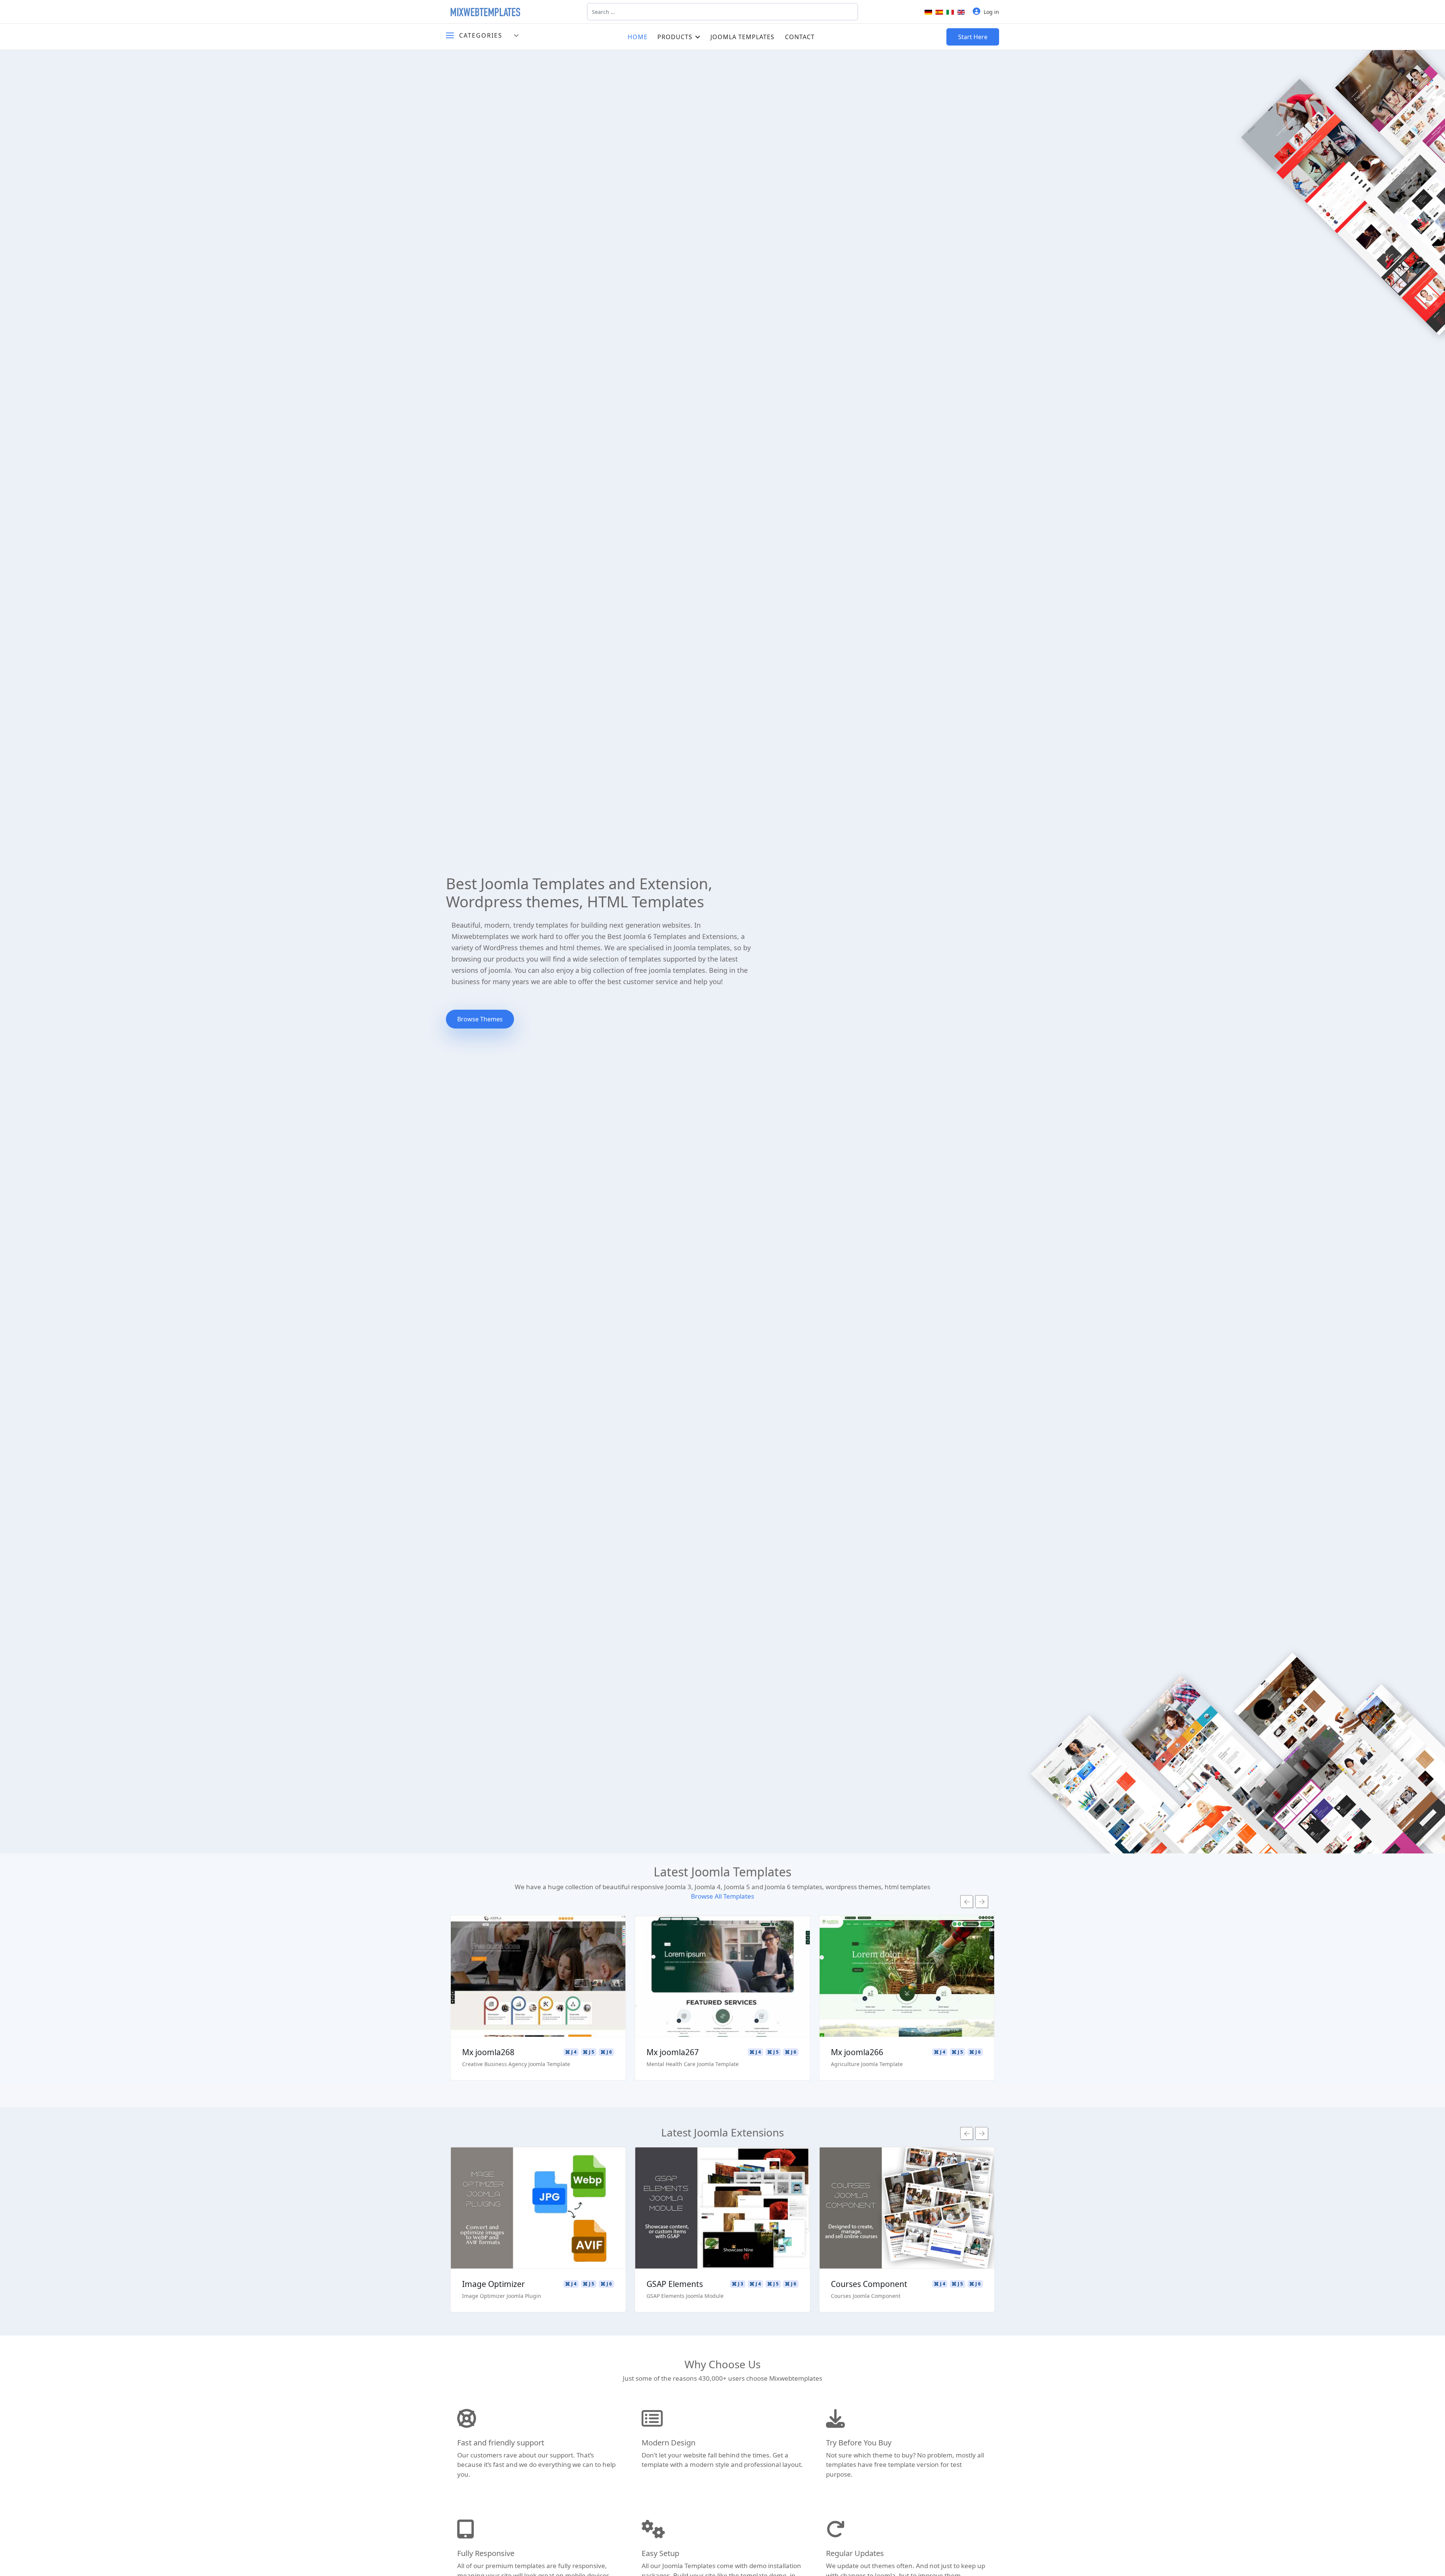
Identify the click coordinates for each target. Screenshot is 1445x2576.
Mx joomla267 (488, 2052)
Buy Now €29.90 (538, 1998)
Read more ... (538, 1955)
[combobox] (722, 12)
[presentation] (967, 1902)
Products (675, 37)
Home (638, 37)
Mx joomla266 (673, 2052)
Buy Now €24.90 (538, 2230)
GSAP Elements (490, 2284)
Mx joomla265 (857, 2052)
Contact (800, 37)
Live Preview (538, 1977)
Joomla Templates (742, 37)
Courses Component (685, 2284)
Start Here (973, 37)
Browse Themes (480, 1019)
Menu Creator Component (880, 2284)
